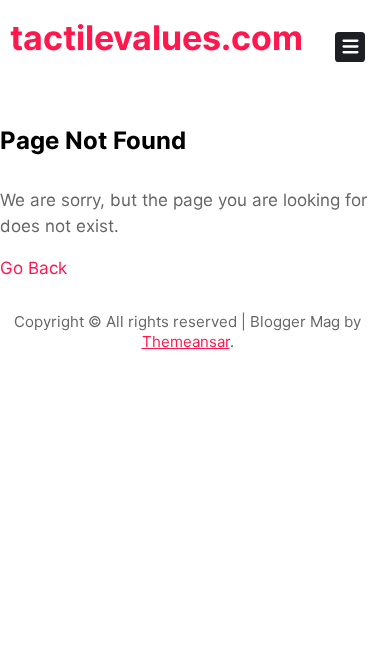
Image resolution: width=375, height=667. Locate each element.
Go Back (33, 268)
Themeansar (186, 341)
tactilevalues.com (156, 37)
